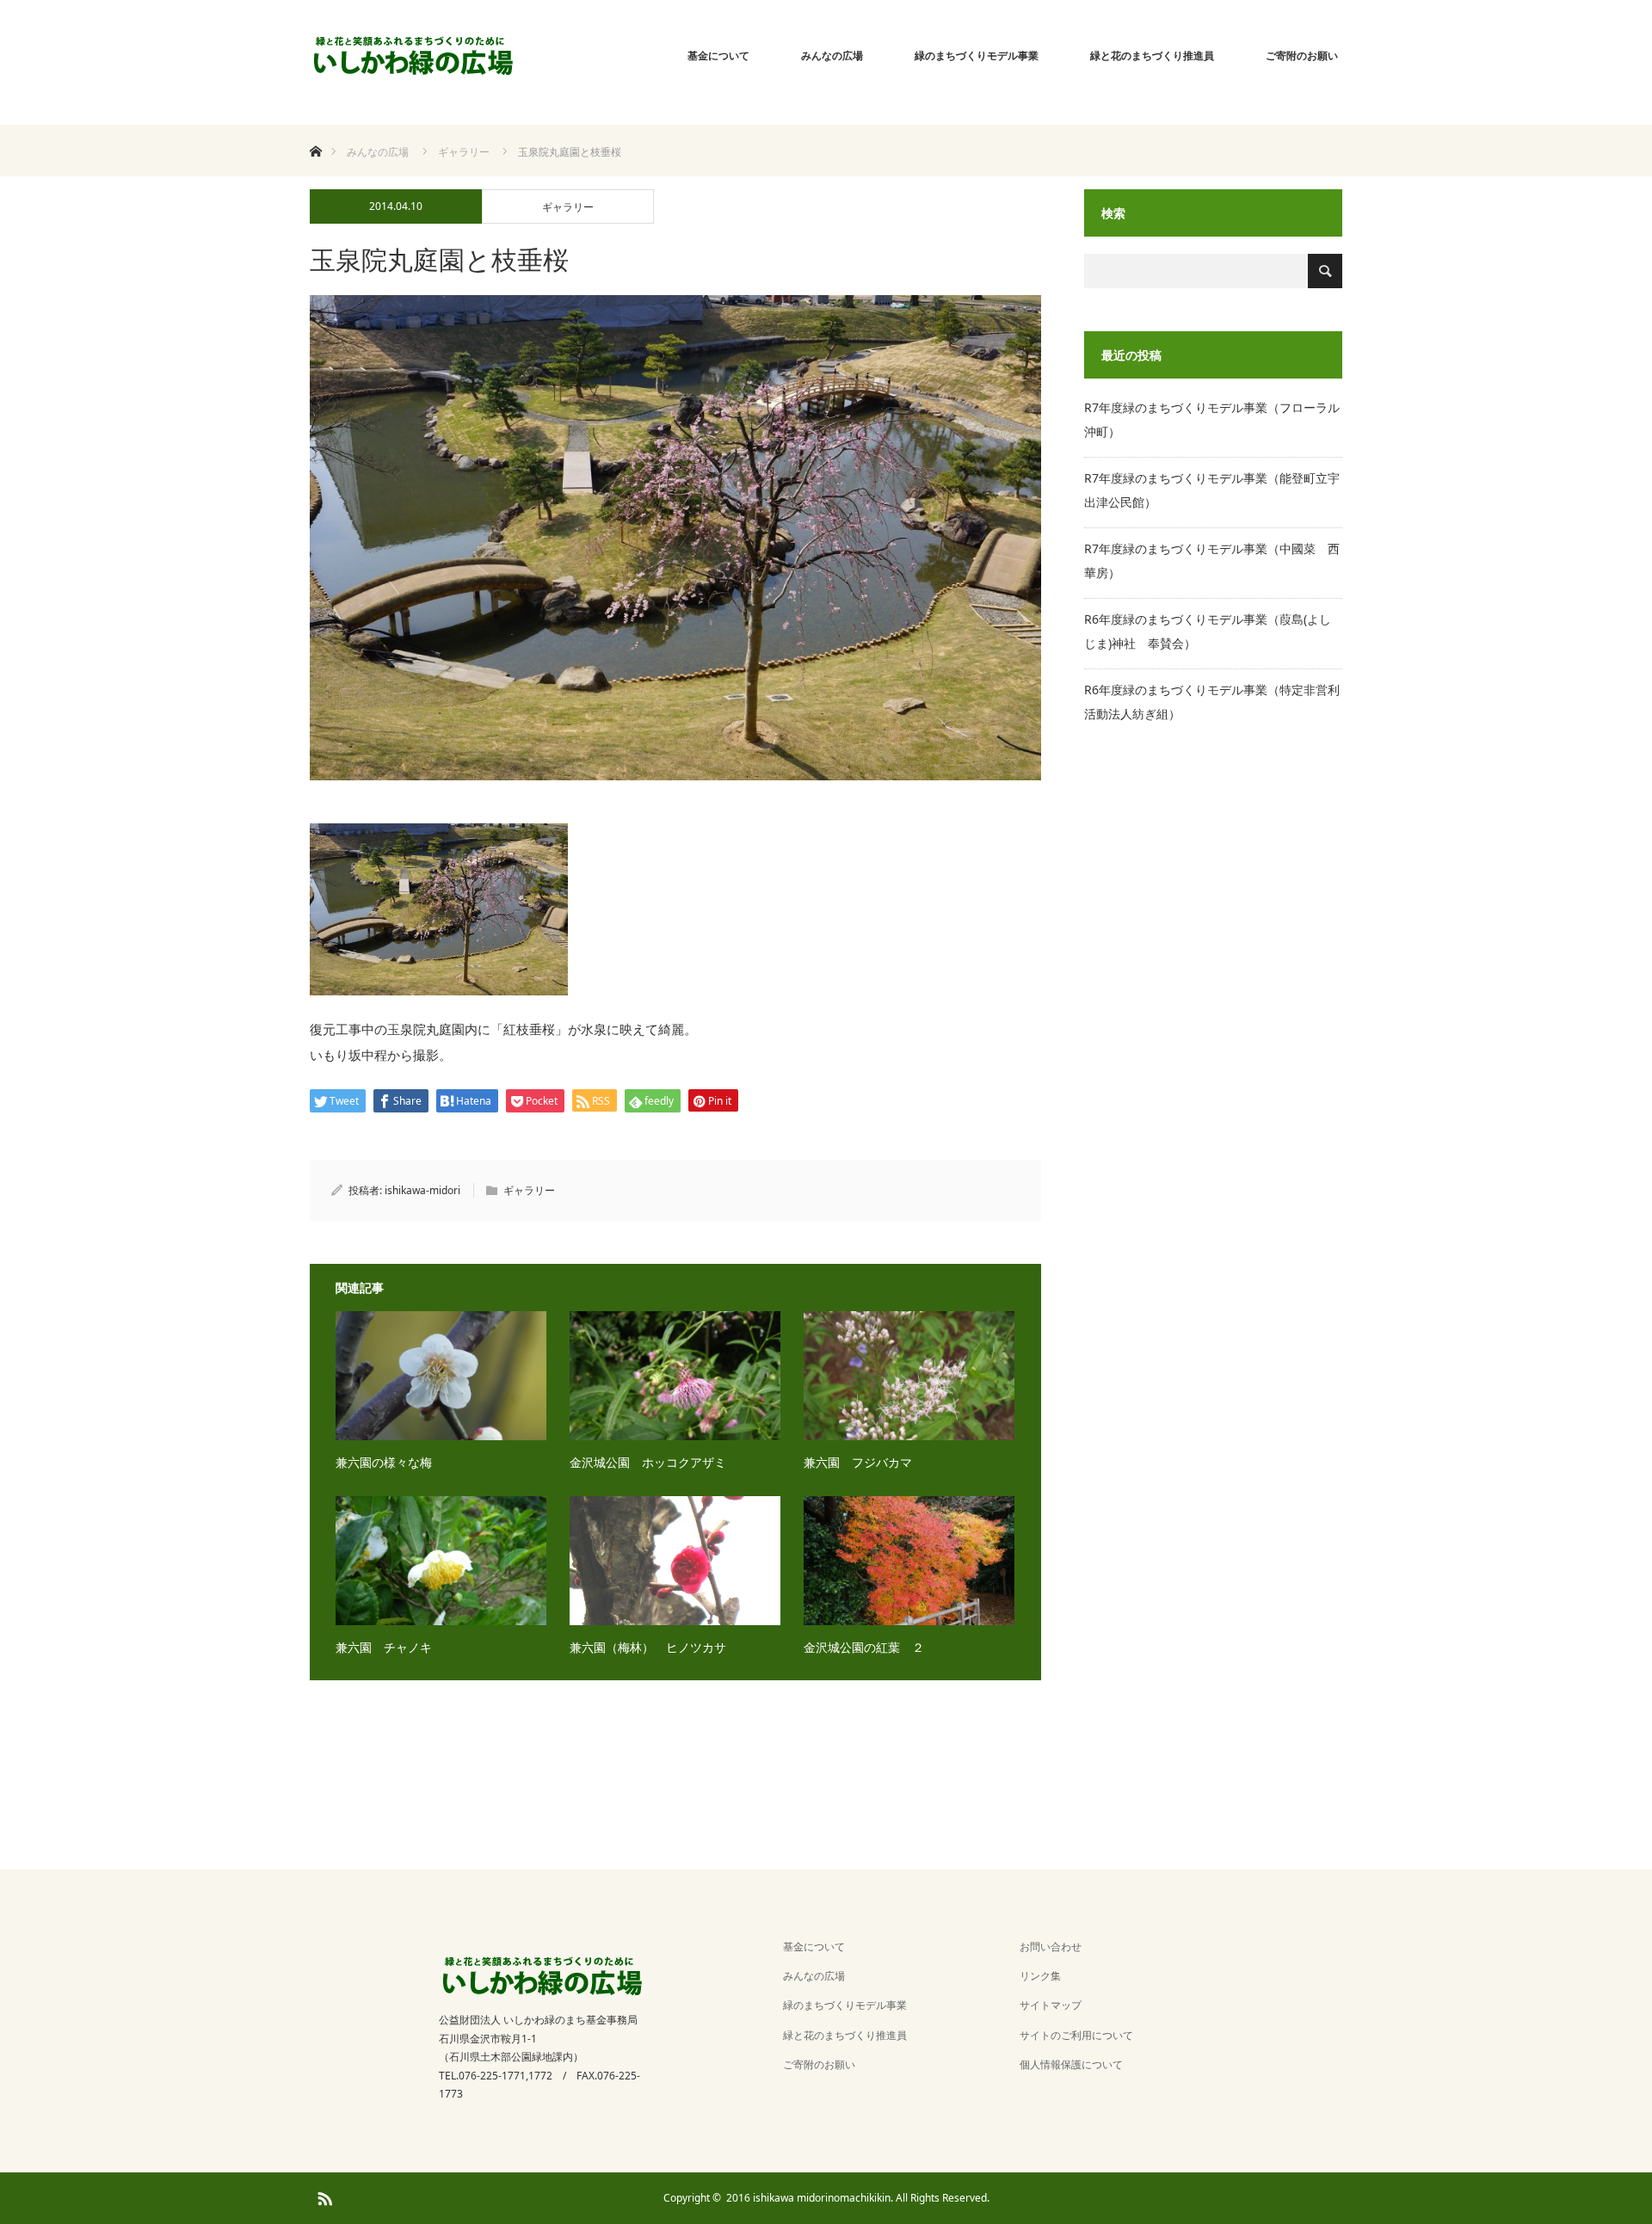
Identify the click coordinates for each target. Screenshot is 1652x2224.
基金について (718, 55)
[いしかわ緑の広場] (413, 56)
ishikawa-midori (422, 1190)
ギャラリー (568, 207)
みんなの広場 (832, 55)
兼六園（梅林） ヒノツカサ (648, 1647)
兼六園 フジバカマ (858, 1462)
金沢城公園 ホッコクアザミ (648, 1462)
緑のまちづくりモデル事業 (977, 55)
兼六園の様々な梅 (384, 1462)
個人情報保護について (1071, 2064)
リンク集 (1040, 1976)
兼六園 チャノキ (384, 1647)
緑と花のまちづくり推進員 (1152, 55)
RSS (323, 2196)
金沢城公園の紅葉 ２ (864, 1647)
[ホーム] (315, 131)
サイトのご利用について (1076, 2035)
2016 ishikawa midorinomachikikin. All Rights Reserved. (858, 2198)
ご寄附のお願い (1302, 55)
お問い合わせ (1051, 1947)
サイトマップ (1051, 2005)
